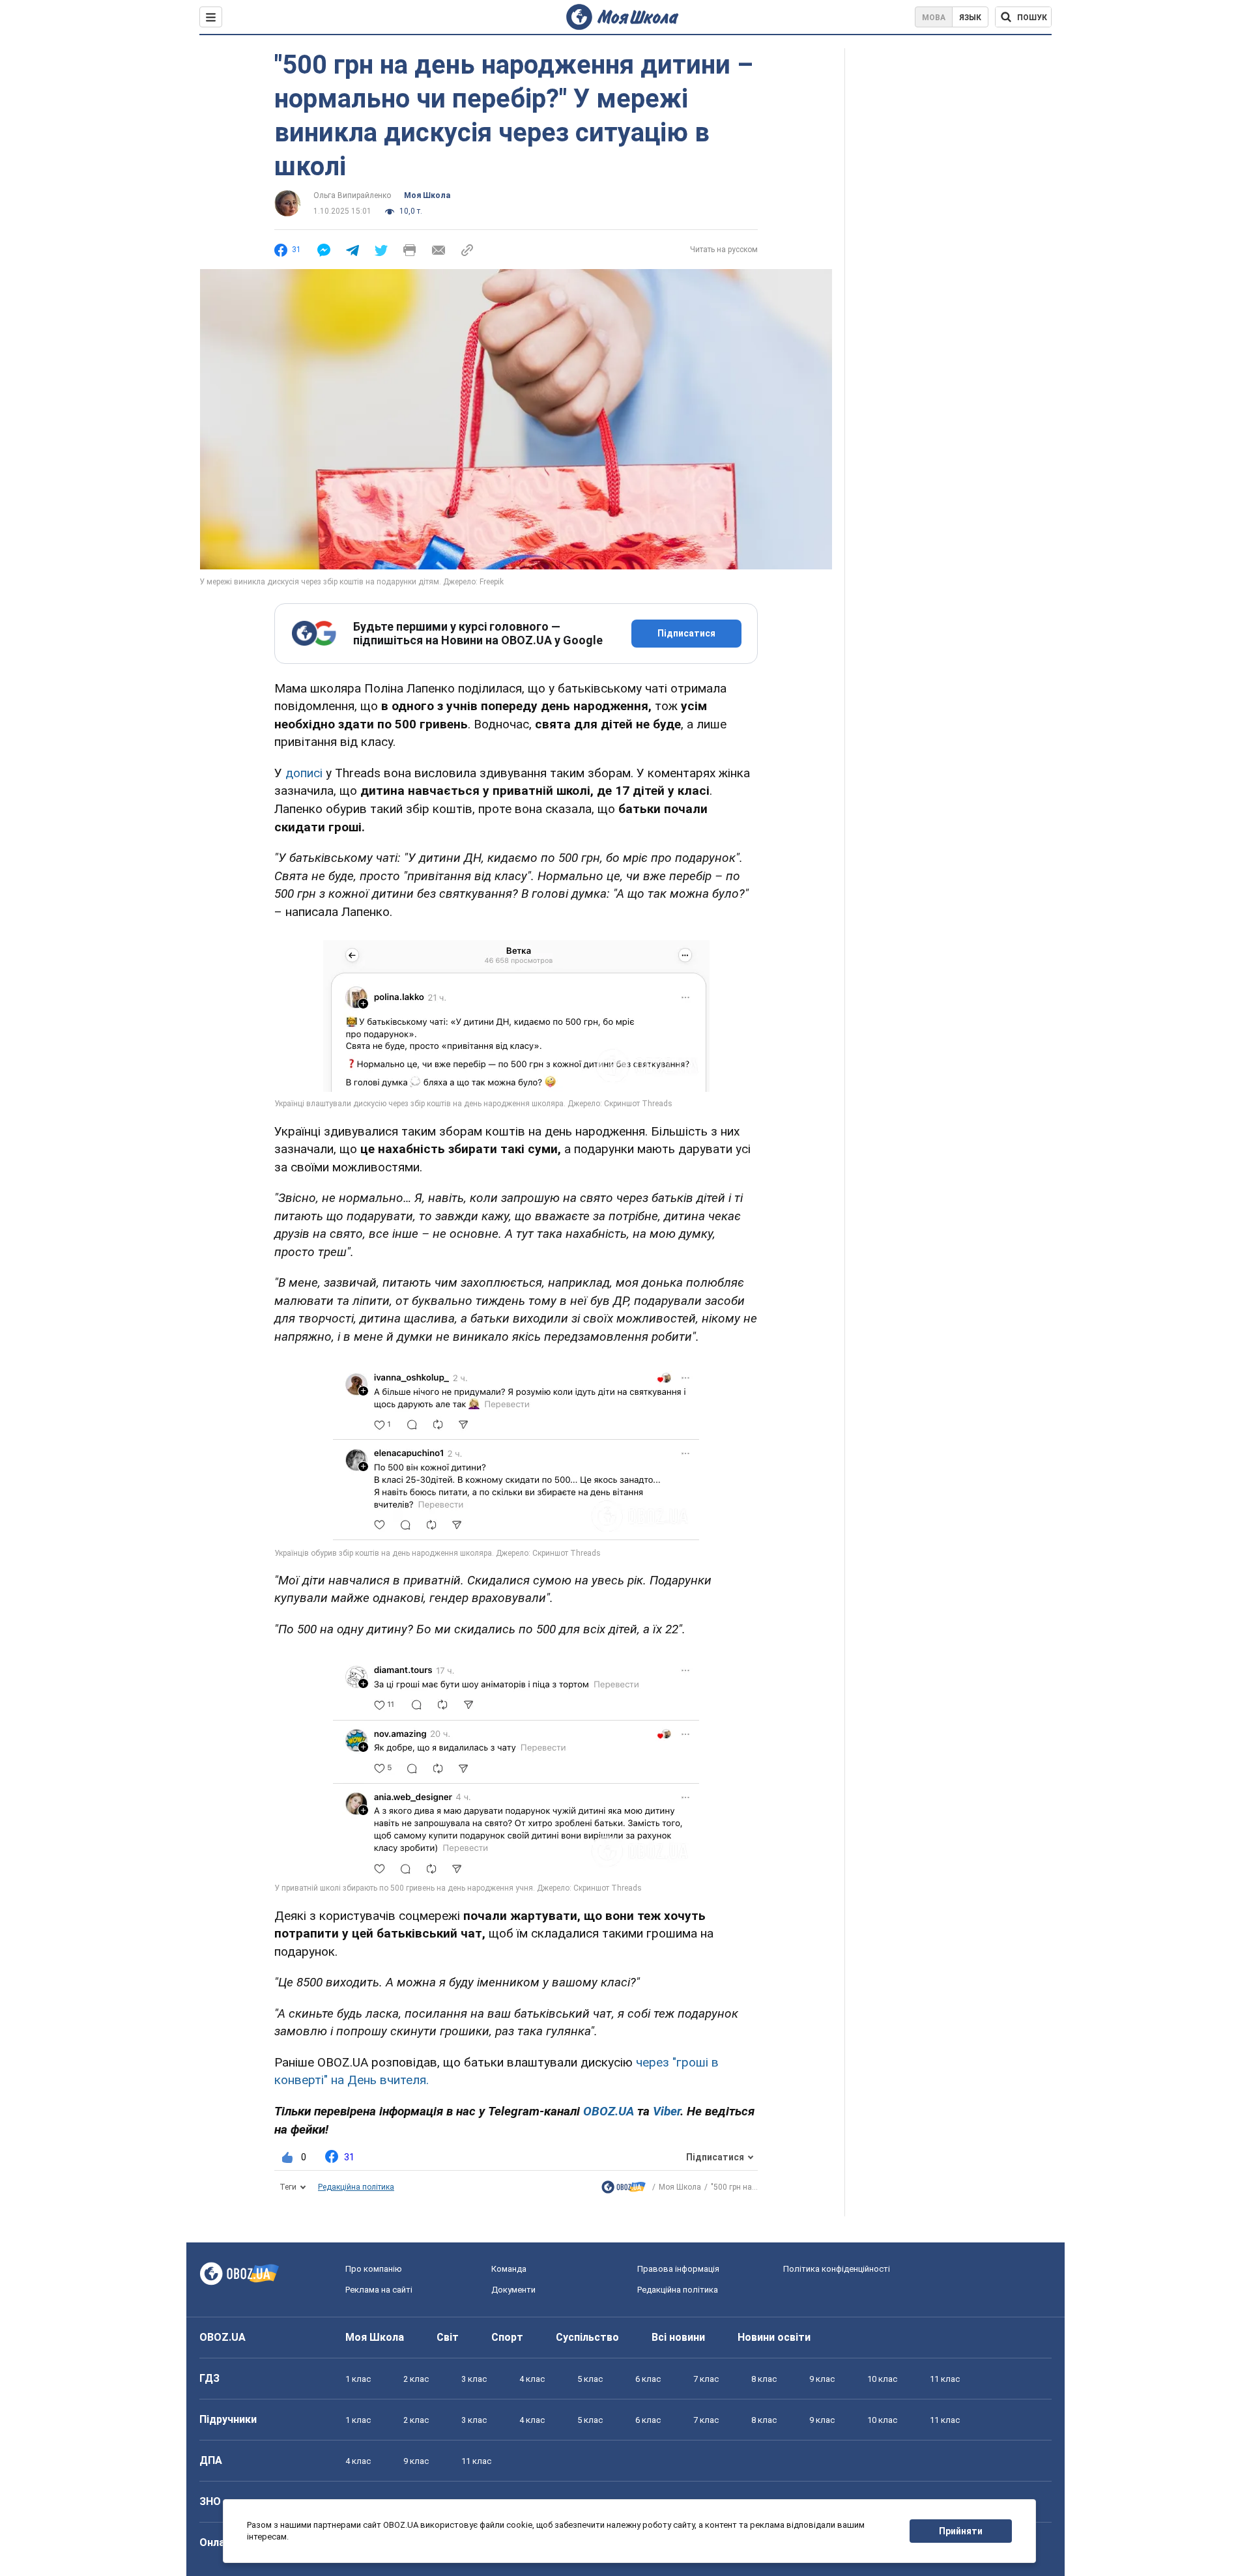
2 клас (416, 2379)
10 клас (882, 2379)
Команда (509, 2269)
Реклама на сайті (379, 2290)
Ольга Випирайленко (352, 195)
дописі (304, 773)
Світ (448, 2337)
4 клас (532, 2379)
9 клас (822, 2379)
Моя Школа (427, 195)
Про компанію (374, 2269)
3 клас (474, 2379)
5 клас (590, 2379)
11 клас (945, 2379)
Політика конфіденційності (837, 2269)
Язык (970, 18)
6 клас (648, 2379)
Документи (513, 2290)
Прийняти (961, 2531)
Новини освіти (774, 2337)
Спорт (507, 2337)
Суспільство (587, 2337)
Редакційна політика (356, 2187)
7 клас (706, 2379)
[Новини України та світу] (624, 2190)
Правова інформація (678, 2269)
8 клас (764, 2379)
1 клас (358, 2379)
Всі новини (678, 2337)
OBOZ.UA (223, 2337)
